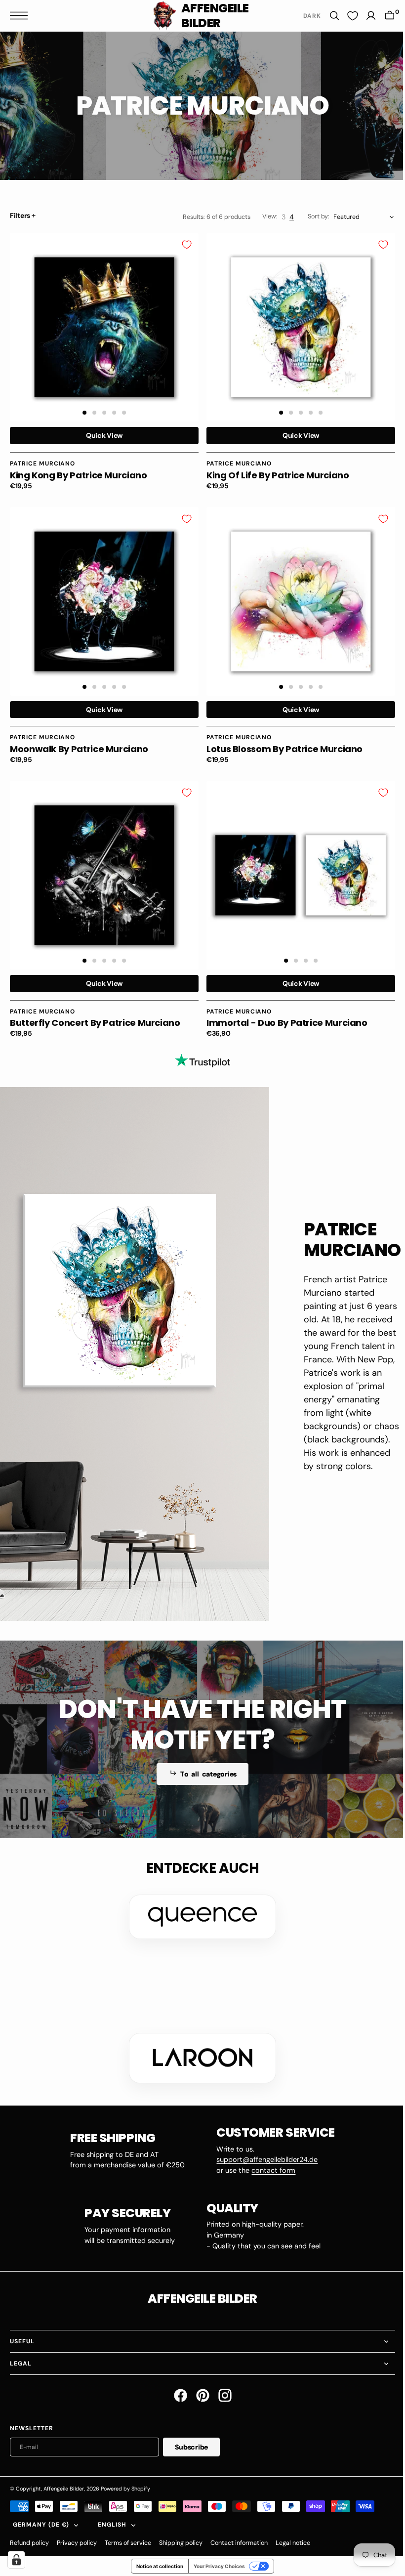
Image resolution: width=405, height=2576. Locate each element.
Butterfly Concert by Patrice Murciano (95, 1012)
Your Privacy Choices (216, 2555)
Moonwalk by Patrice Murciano (79, 741)
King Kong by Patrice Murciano (79, 471)
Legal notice (293, 2532)
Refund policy (29, 2532)
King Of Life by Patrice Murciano (274, 471)
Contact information (239, 2532)
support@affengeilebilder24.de (263, 2149)
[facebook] (177, 2385)
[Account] (364, 16)
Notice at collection (156, 2555)
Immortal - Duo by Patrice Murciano (283, 1012)
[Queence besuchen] (199, 1905)
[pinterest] (199, 2385)
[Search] (327, 16)
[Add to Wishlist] (187, 245)
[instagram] (221, 2385)
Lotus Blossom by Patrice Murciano (281, 741)
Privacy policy (77, 2532)
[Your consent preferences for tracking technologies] (16, 2560)
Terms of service (128, 2532)
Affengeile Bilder (64, 2478)
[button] (21, 16)
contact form (270, 2159)
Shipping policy (181, 2532)
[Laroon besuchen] (199, 2047)
